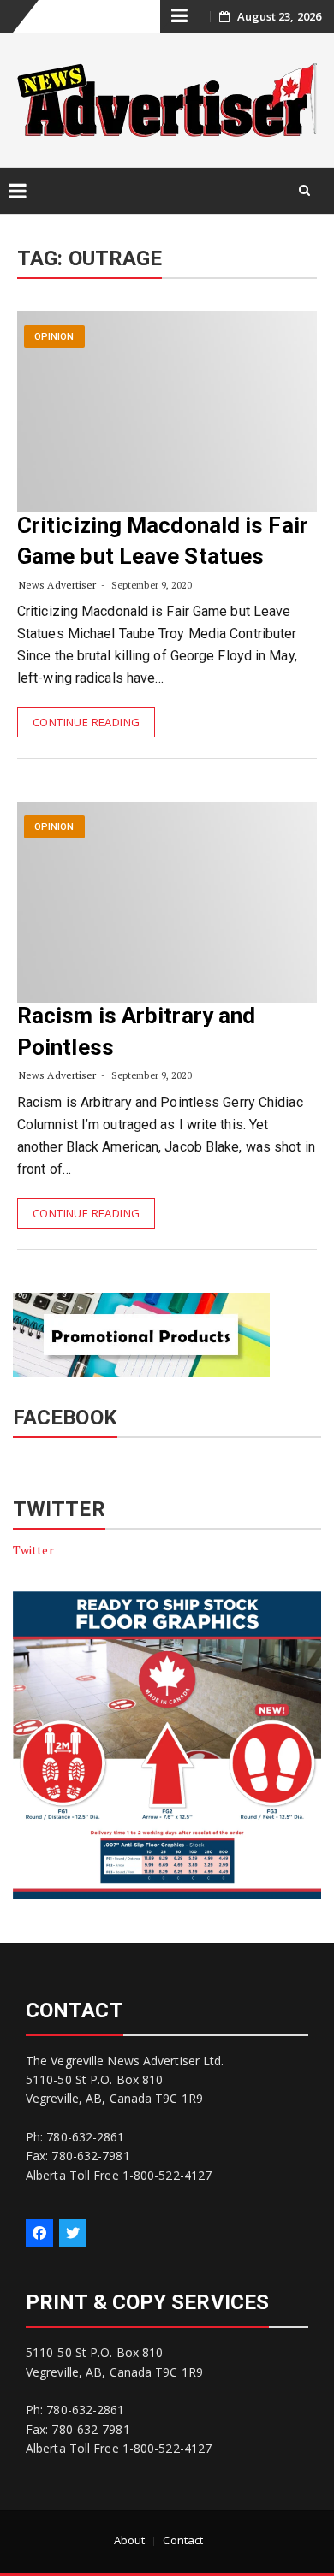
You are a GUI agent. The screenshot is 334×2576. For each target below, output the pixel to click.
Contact (183, 2540)
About (130, 2540)
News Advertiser (58, 585)
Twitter (33, 1550)
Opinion (54, 337)
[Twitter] (73, 2233)
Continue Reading (86, 722)
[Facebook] (39, 2233)
